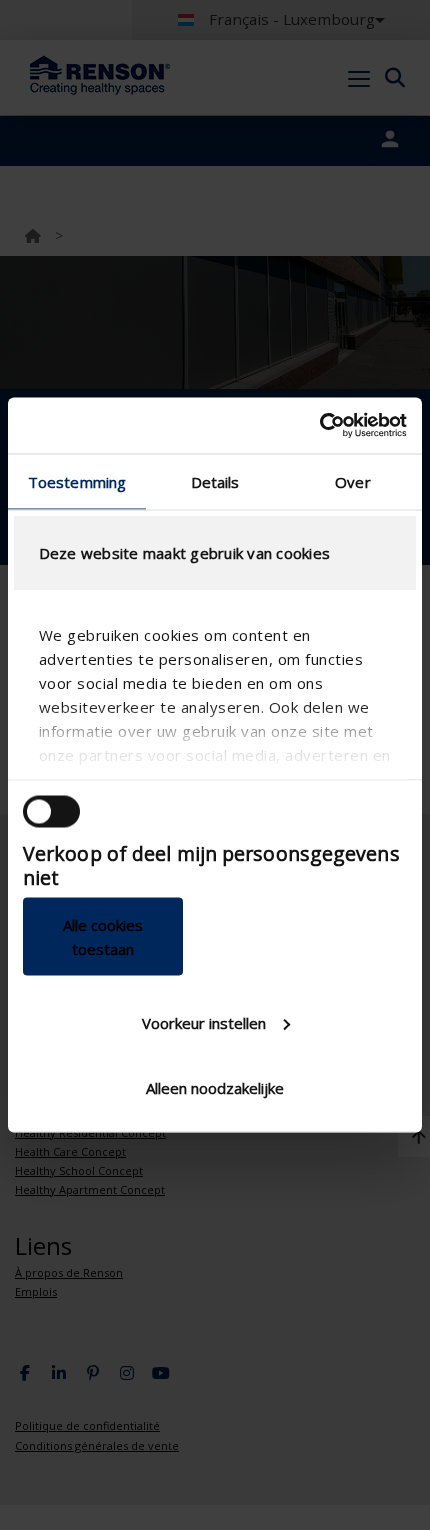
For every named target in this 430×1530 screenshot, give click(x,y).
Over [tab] (352, 481)
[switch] (51, 811)
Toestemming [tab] (77, 481)
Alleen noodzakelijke (215, 1088)
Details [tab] (215, 481)
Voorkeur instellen (204, 1022)
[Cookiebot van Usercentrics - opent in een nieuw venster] (319, 426)
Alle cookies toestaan (103, 937)
